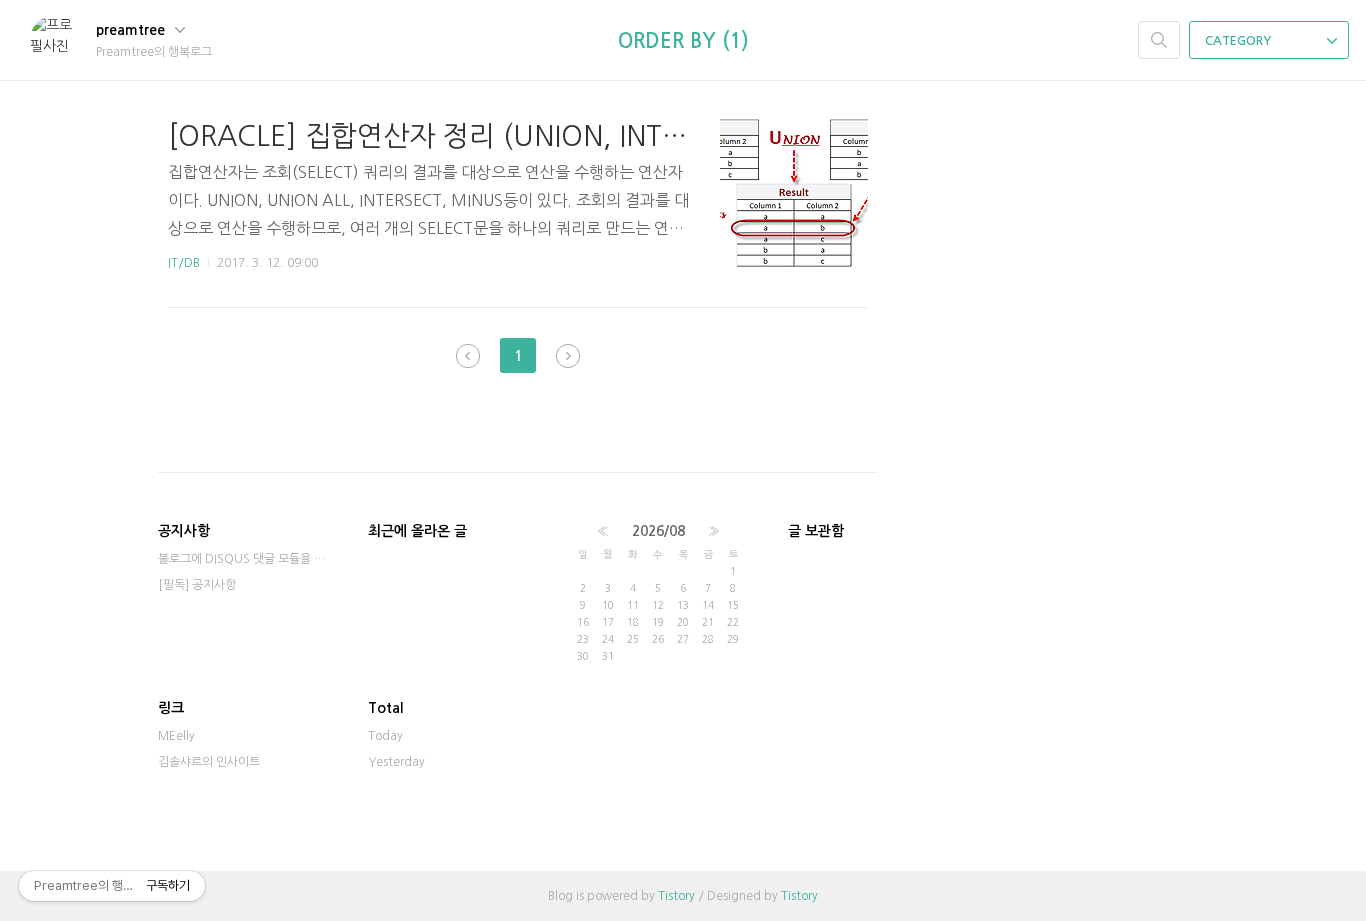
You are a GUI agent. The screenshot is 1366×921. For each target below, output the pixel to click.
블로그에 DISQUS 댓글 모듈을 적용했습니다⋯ (243, 559)
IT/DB (184, 263)
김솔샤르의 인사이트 (209, 762)
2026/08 (658, 531)
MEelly (176, 736)
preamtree (132, 30)
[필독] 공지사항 (197, 585)
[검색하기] (1159, 40)
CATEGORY (1239, 41)
